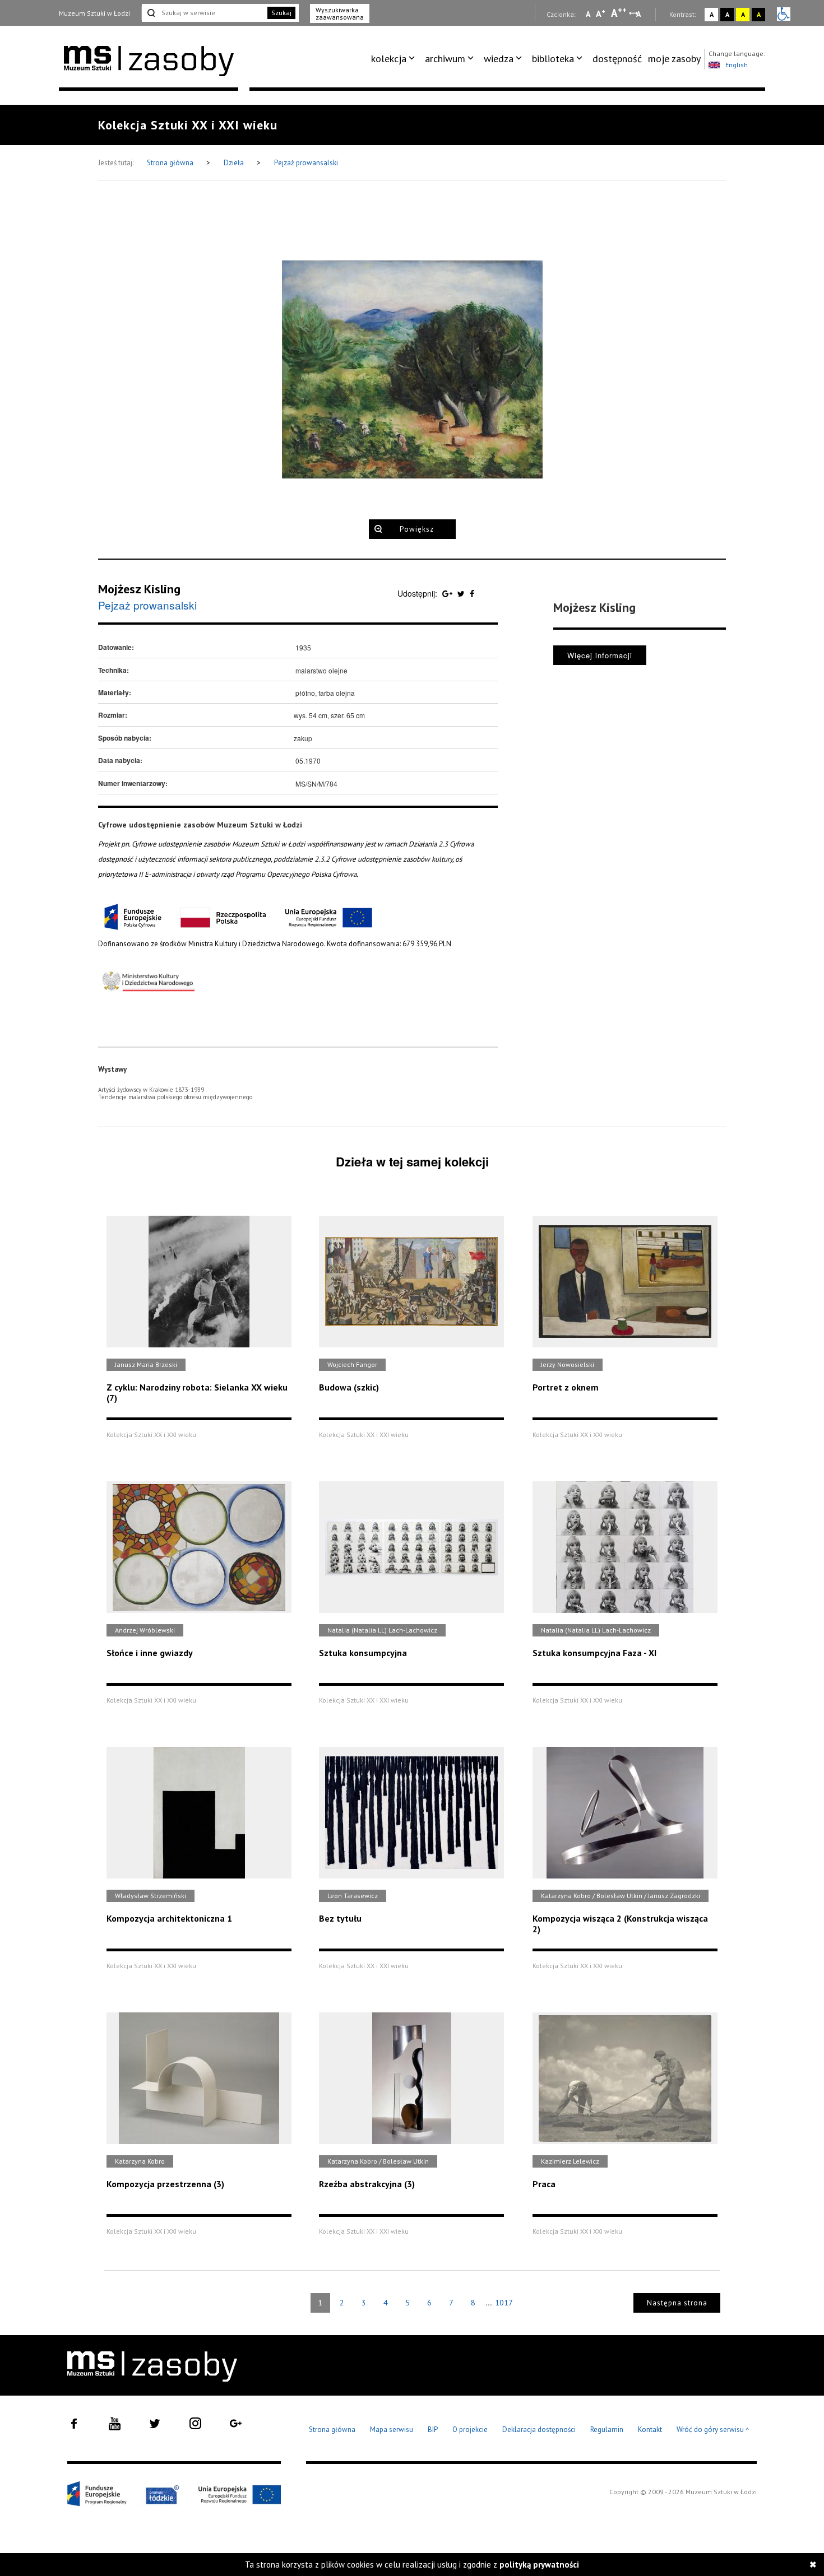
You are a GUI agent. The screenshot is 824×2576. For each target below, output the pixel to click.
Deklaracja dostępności (539, 2429)
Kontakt (650, 2429)
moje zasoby (674, 59)
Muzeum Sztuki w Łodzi (94, 13)
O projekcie (470, 2429)
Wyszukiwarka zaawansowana (340, 13)
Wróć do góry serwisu (713, 2430)
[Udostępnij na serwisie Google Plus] (448, 593)
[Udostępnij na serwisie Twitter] (462, 593)
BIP (433, 2429)
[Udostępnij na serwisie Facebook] (472, 593)
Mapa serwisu (392, 2429)
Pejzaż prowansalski (306, 163)
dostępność (617, 59)
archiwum (445, 59)
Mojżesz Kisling (139, 589)
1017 (504, 2303)
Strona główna (171, 163)
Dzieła (235, 163)
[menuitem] (395, 59)
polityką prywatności (539, 2565)
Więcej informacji (600, 655)
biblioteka (553, 59)
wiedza (499, 59)
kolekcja (389, 59)
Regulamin (607, 2429)
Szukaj (281, 13)
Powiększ (417, 529)
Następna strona (677, 2303)
